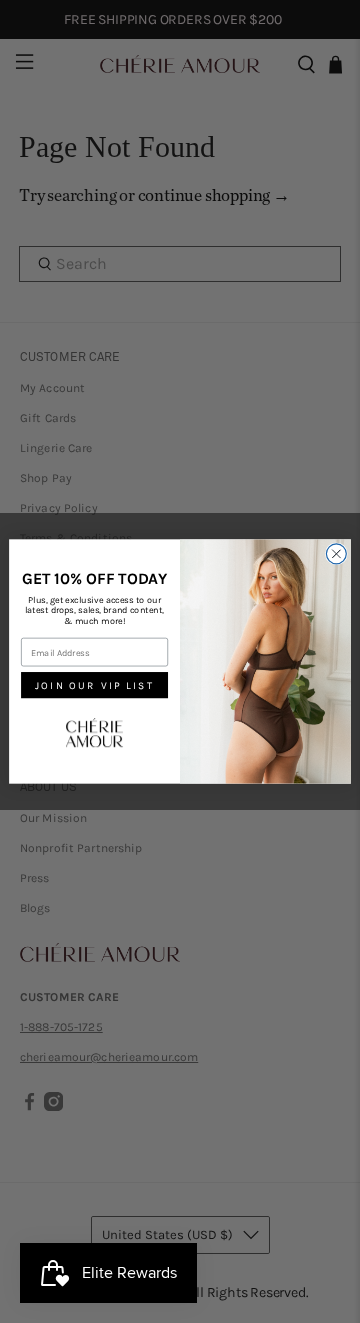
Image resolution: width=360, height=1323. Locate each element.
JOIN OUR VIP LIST (94, 685)
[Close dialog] (336, 554)
